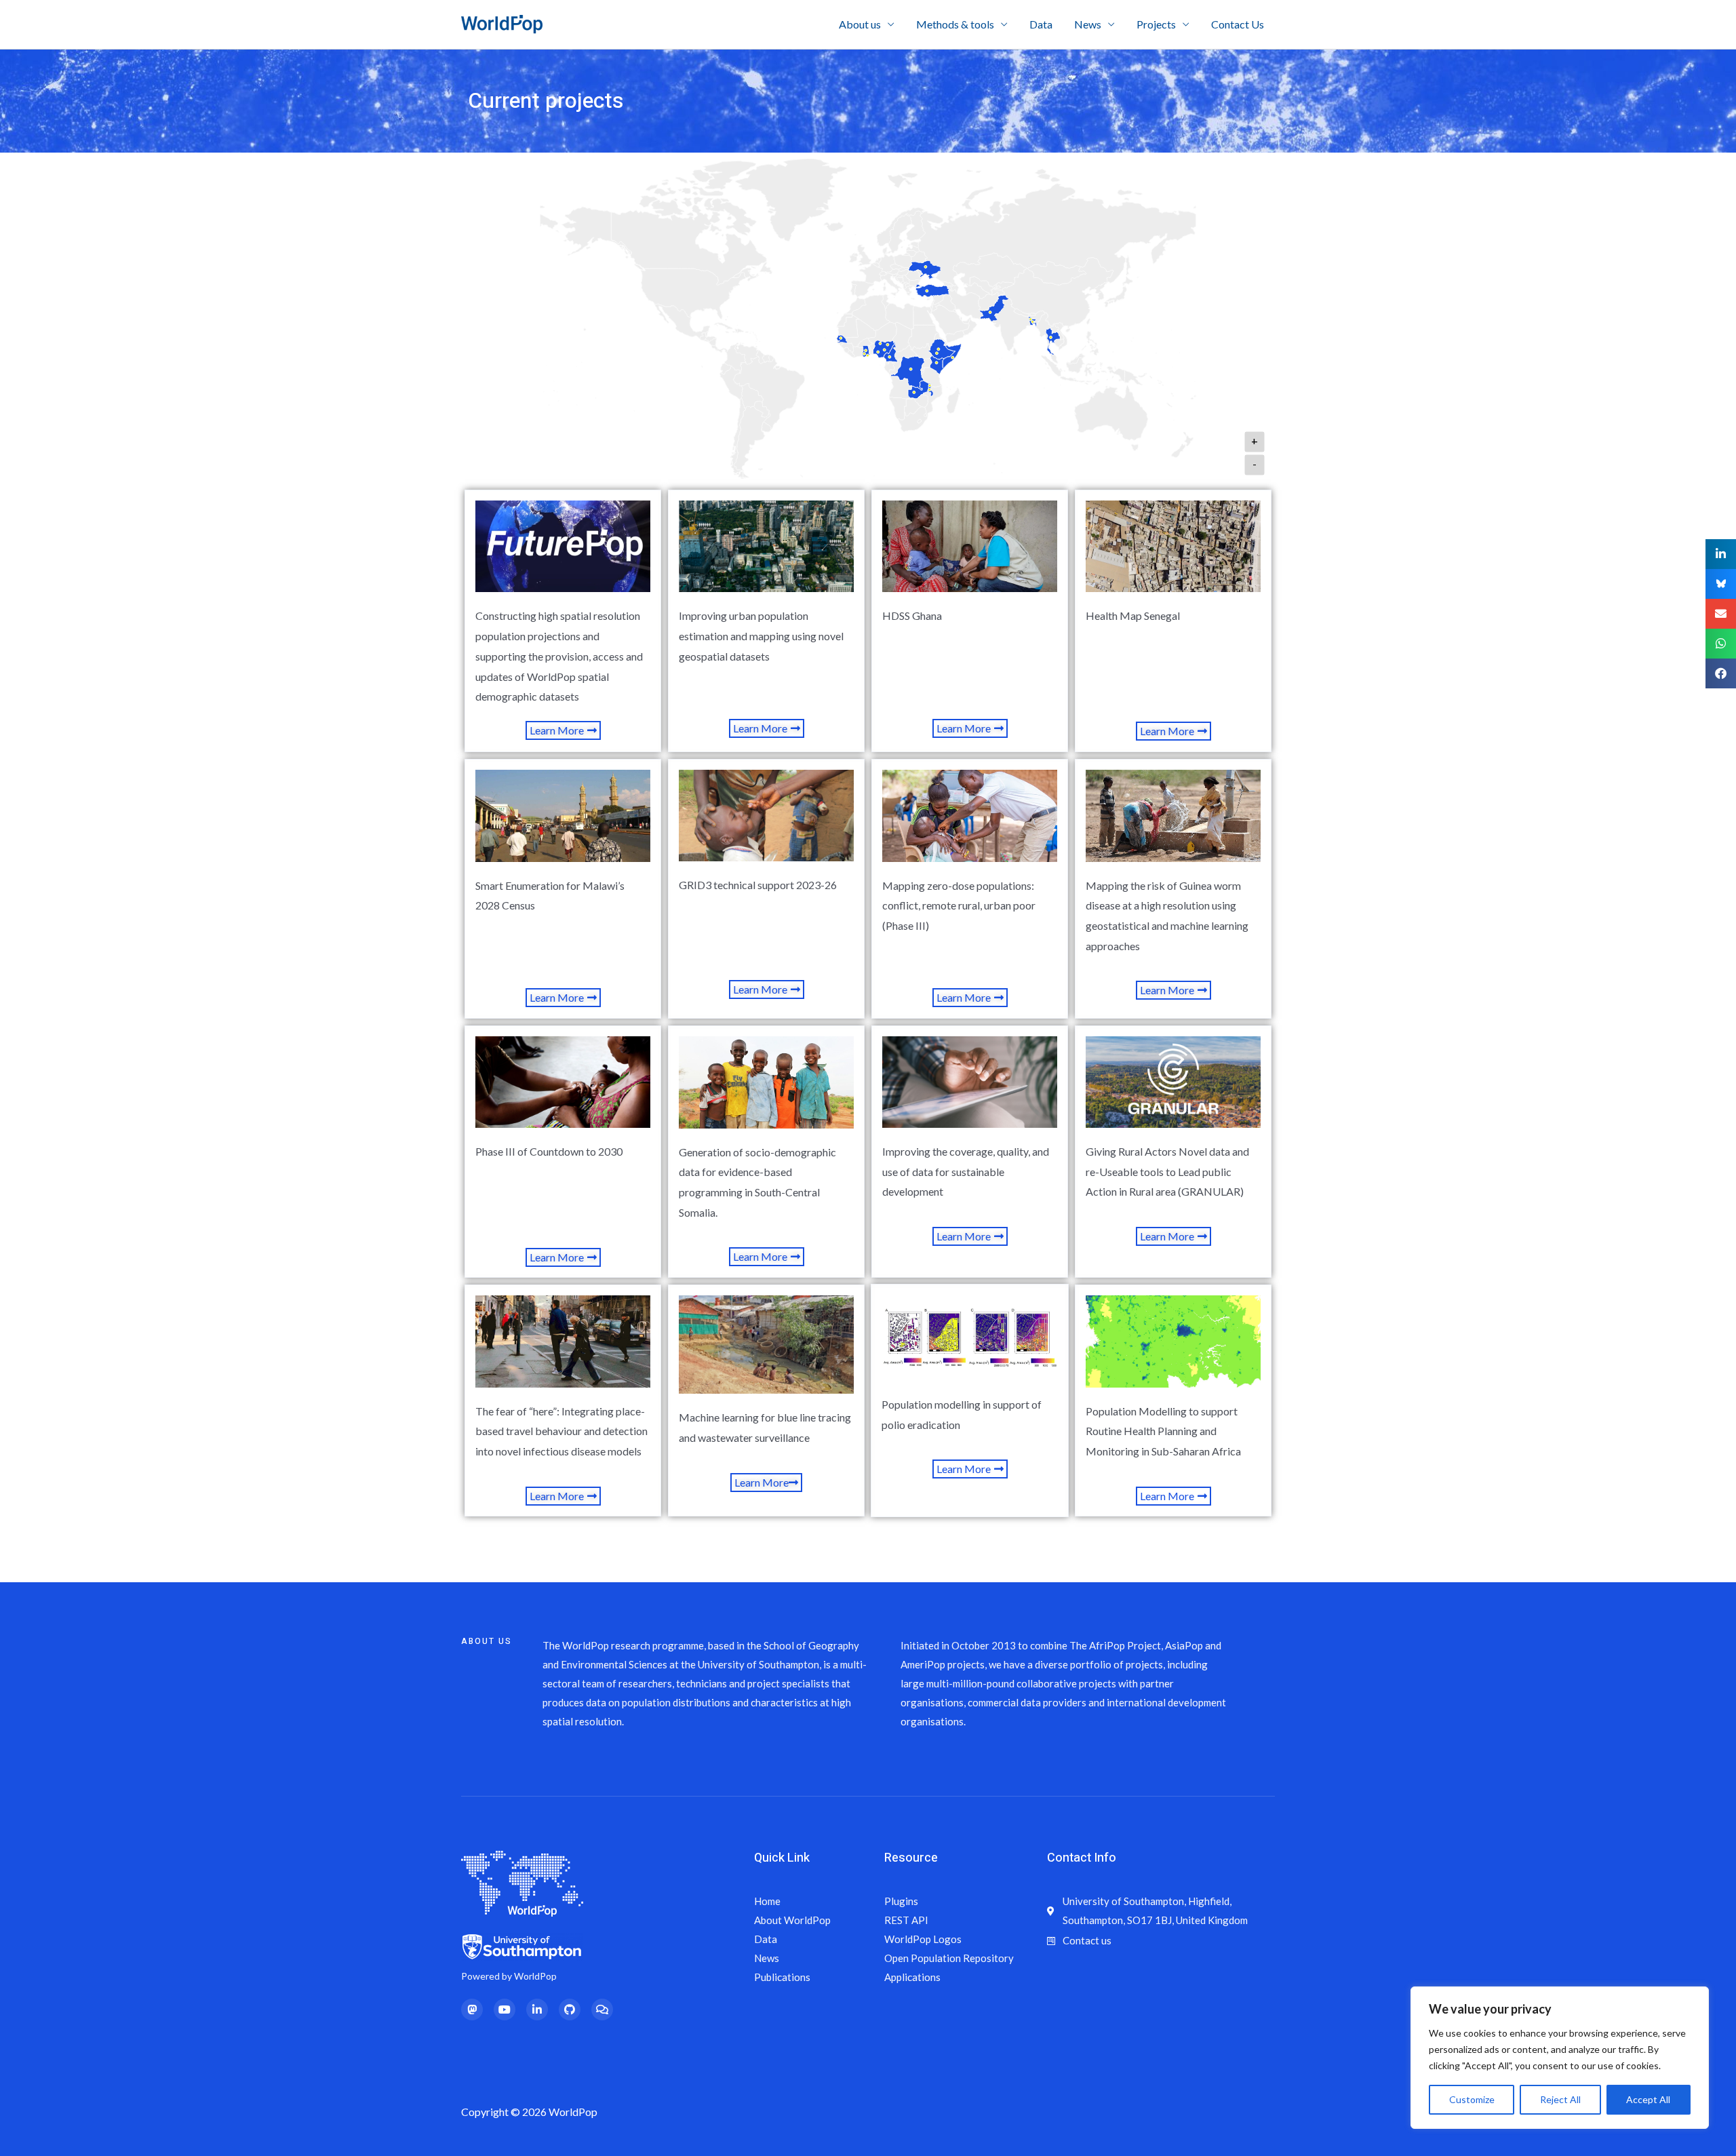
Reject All (1560, 2099)
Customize (1472, 2099)
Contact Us (1238, 24)
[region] (1560, 2058)
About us (860, 24)
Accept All (1648, 2099)
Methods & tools (955, 24)
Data (1041, 24)
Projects (1156, 24)
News (1088, 24)
